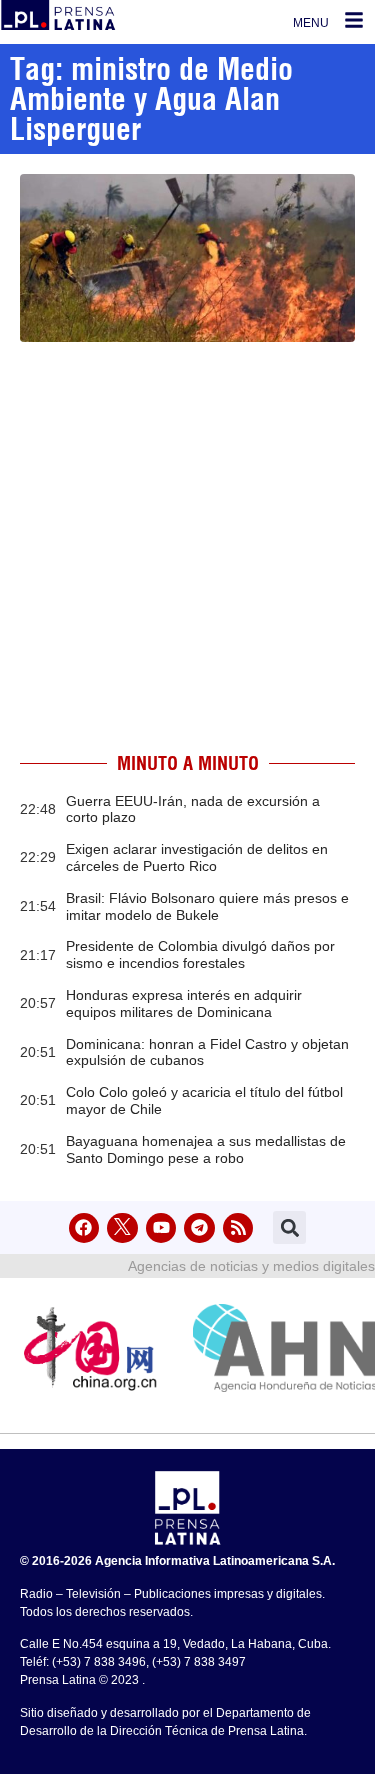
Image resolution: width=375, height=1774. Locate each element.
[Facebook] (84, 1228)
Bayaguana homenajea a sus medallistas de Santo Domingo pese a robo (206, 1149)
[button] (289, 1227)
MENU (311, 23)
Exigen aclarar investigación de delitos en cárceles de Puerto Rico (197, 857)
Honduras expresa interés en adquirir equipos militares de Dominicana (184, 1003)
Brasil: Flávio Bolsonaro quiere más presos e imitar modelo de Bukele (207, 906)
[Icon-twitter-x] (122, 1228)
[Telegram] (199, 1228)
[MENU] (354, 20)
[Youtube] (161, 1228)
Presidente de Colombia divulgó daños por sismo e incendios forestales (200, 954)
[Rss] (238, 1228)
